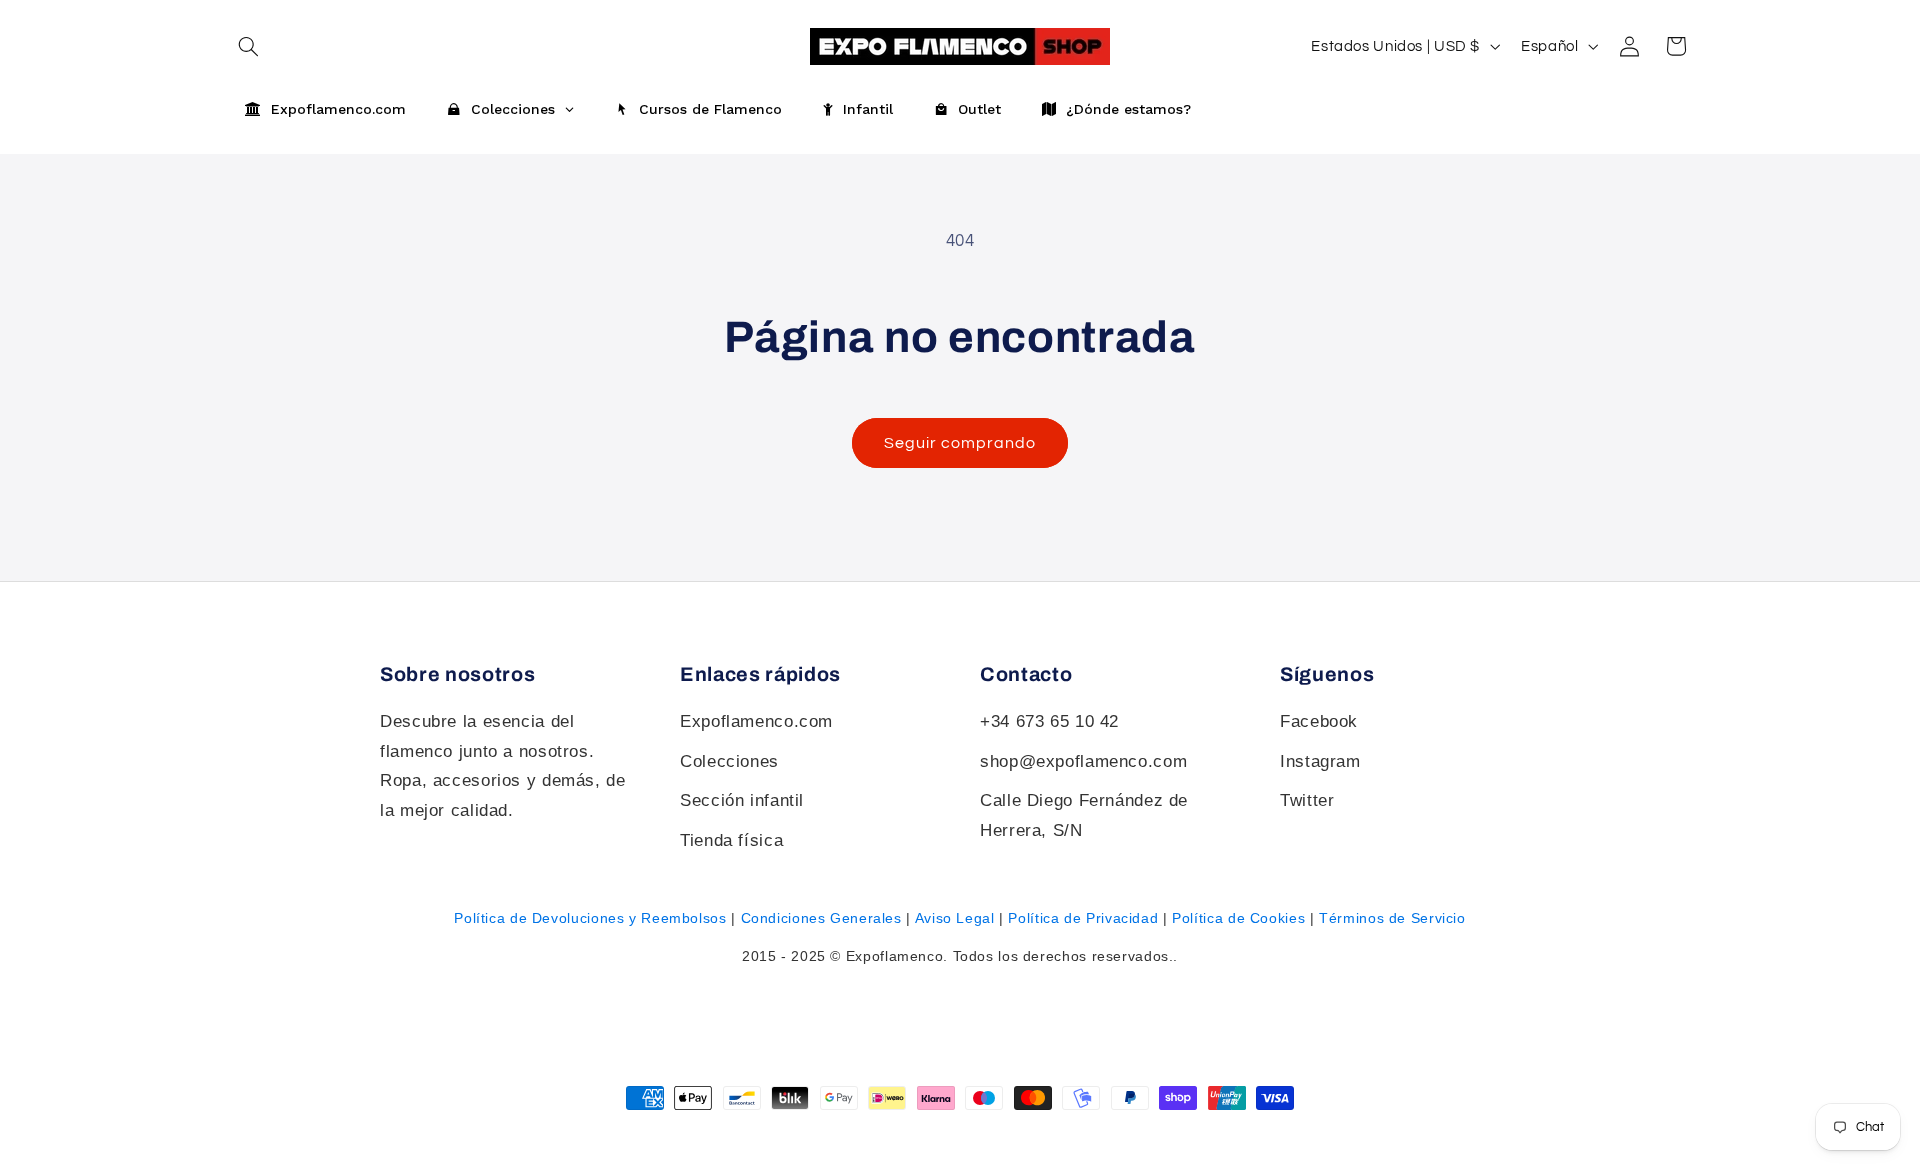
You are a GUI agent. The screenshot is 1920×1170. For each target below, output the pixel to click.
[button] (248, 46)
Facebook (1319, 721)
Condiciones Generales (821, 918)
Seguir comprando (960, 443)
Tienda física (731, 840)
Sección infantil (742, 800)
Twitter (1307, 800)
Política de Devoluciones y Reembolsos (590, 918)
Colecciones (729, 761)
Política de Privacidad (1083, 918)
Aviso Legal (955, 918)
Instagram (1320, 761)
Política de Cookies (1238, 918)
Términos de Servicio (1392, 918)
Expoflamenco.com (756, 721)
